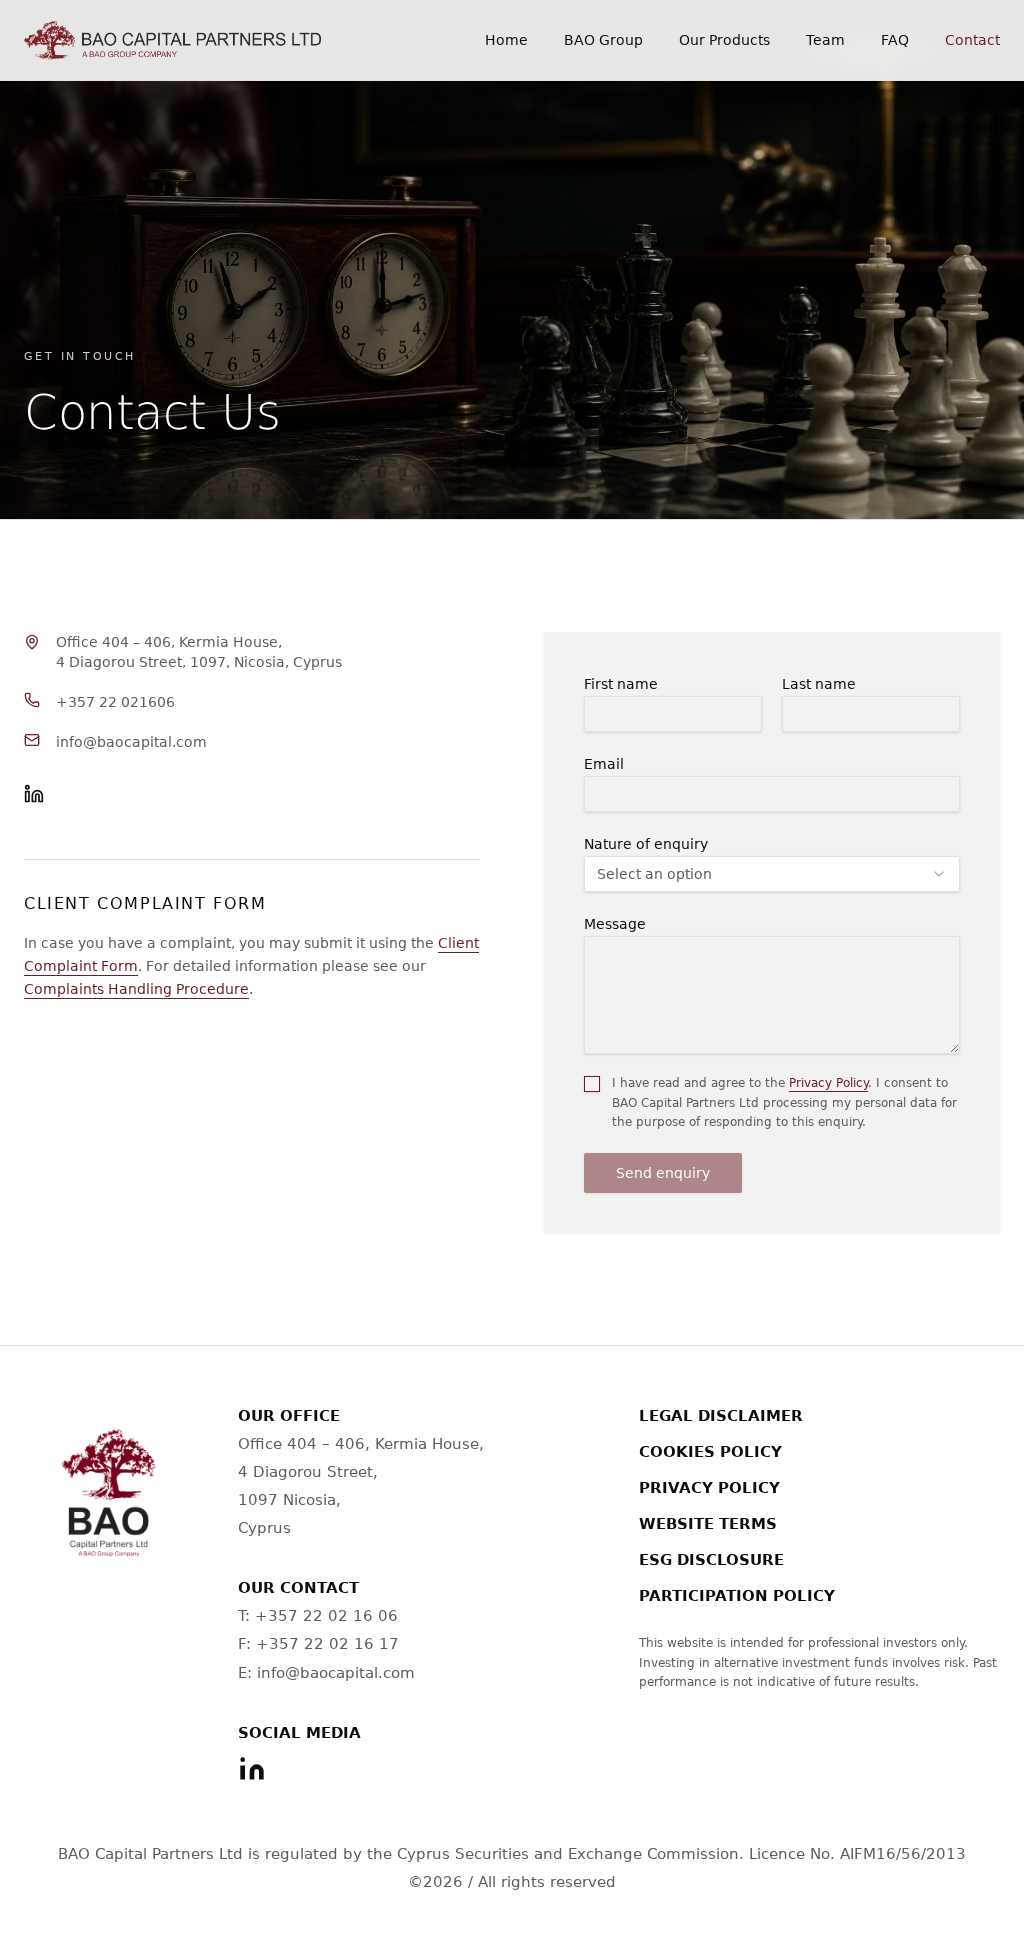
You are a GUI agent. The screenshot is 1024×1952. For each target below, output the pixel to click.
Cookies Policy (710, 1452)
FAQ (895, 40)
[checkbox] (592, 1084)
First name (621, 684)
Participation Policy (737, 1596)
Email (604, 764)
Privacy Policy (828, 1083)
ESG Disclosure (711, 1560)
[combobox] (772, 874)
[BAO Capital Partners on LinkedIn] (34, 794)
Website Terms (708, 1524)
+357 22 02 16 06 (326, 1616)
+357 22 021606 (115, 702)
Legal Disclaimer (721, 1416)
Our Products (724, 40)
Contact (972, 40)
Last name (819, 684)
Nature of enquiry (646, 844)
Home (506, 40)
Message (615, 924)
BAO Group (603, 40)
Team (825, 40)
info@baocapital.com (131, 742)
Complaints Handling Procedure (136, 989)
